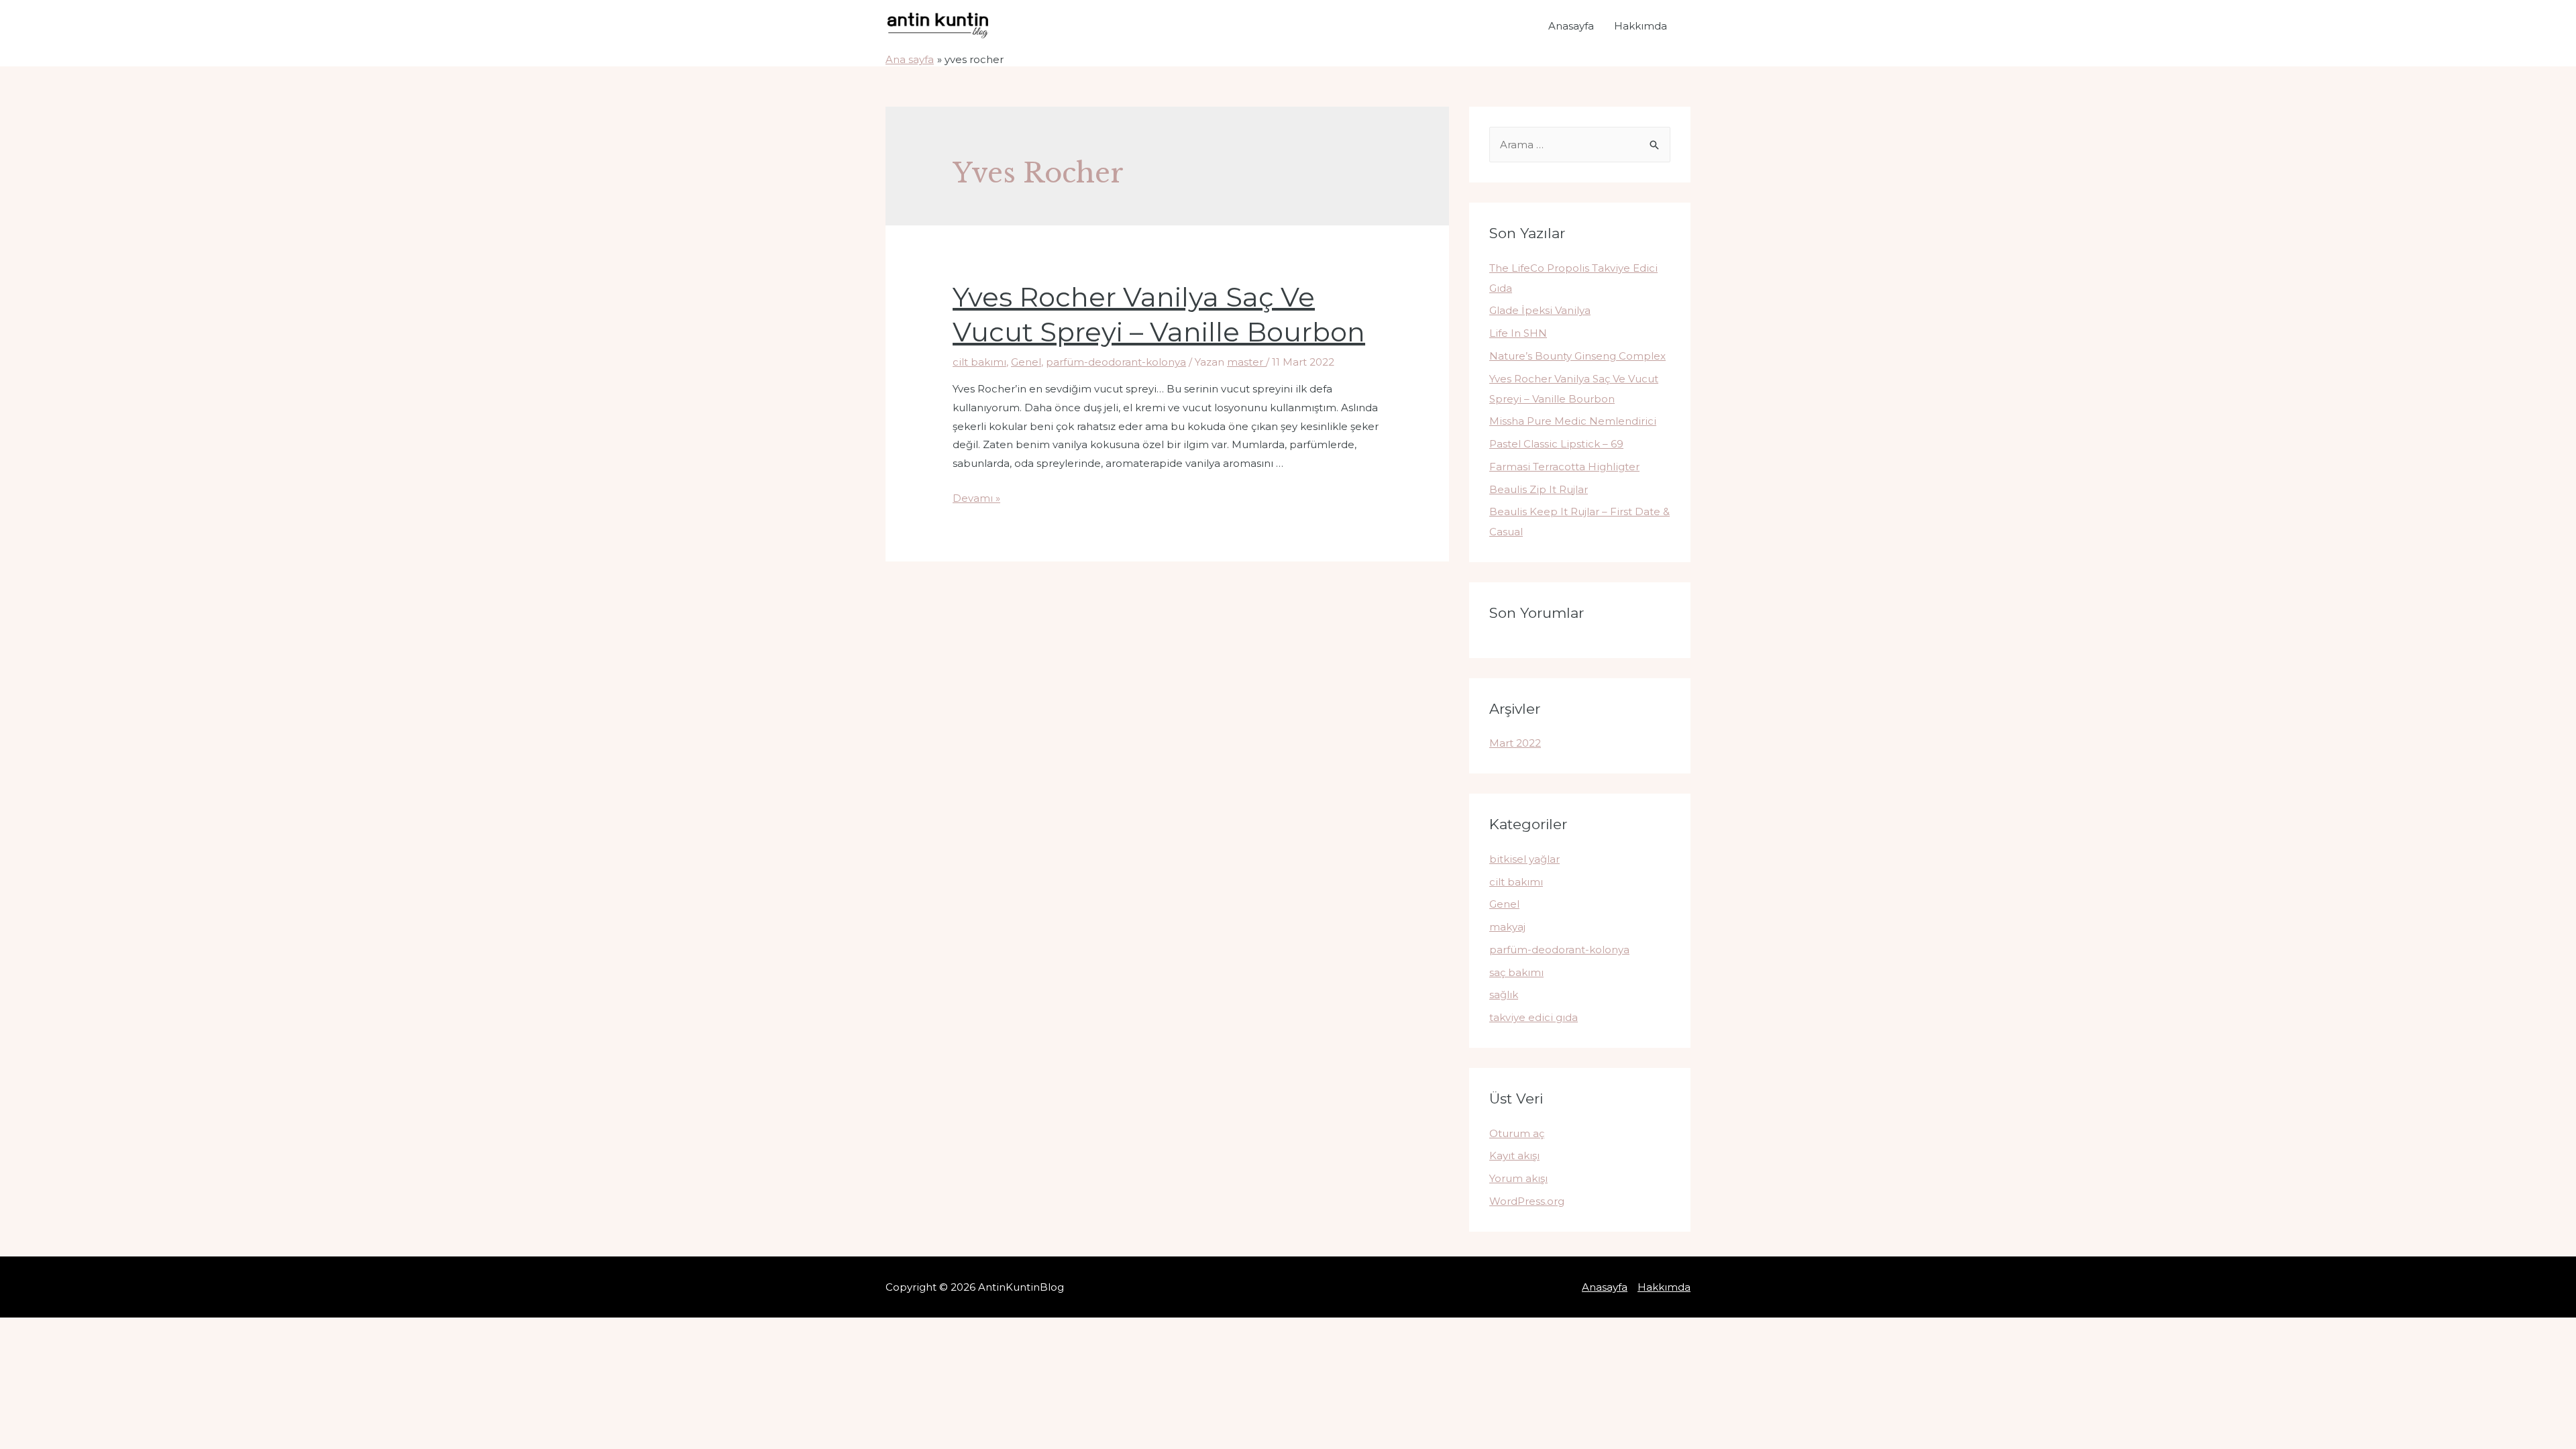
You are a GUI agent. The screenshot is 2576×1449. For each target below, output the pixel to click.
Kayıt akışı (1514, 1156)
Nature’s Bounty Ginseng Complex (1577, 356)
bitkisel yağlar (1524, 859)
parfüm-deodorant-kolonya (1116, 362)
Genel (1026, 362)
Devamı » (976, 498)
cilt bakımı (979, 362)
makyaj (1507, 927)
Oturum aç (1517, 1133)
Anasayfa (1571, 26)
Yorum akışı (1518, 1178)
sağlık (1504, 995)
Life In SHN (1518, 333)
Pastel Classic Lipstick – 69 (1556, 444)
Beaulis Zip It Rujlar (1539, 489)
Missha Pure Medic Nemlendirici (1573, 421)
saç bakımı (1516, 972)
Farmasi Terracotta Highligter (1564, 467)
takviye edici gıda (1534, 1017)
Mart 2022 (1515, 743)
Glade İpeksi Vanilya (1540, 310)
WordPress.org (1527, 1201)
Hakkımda (1641, 26)
